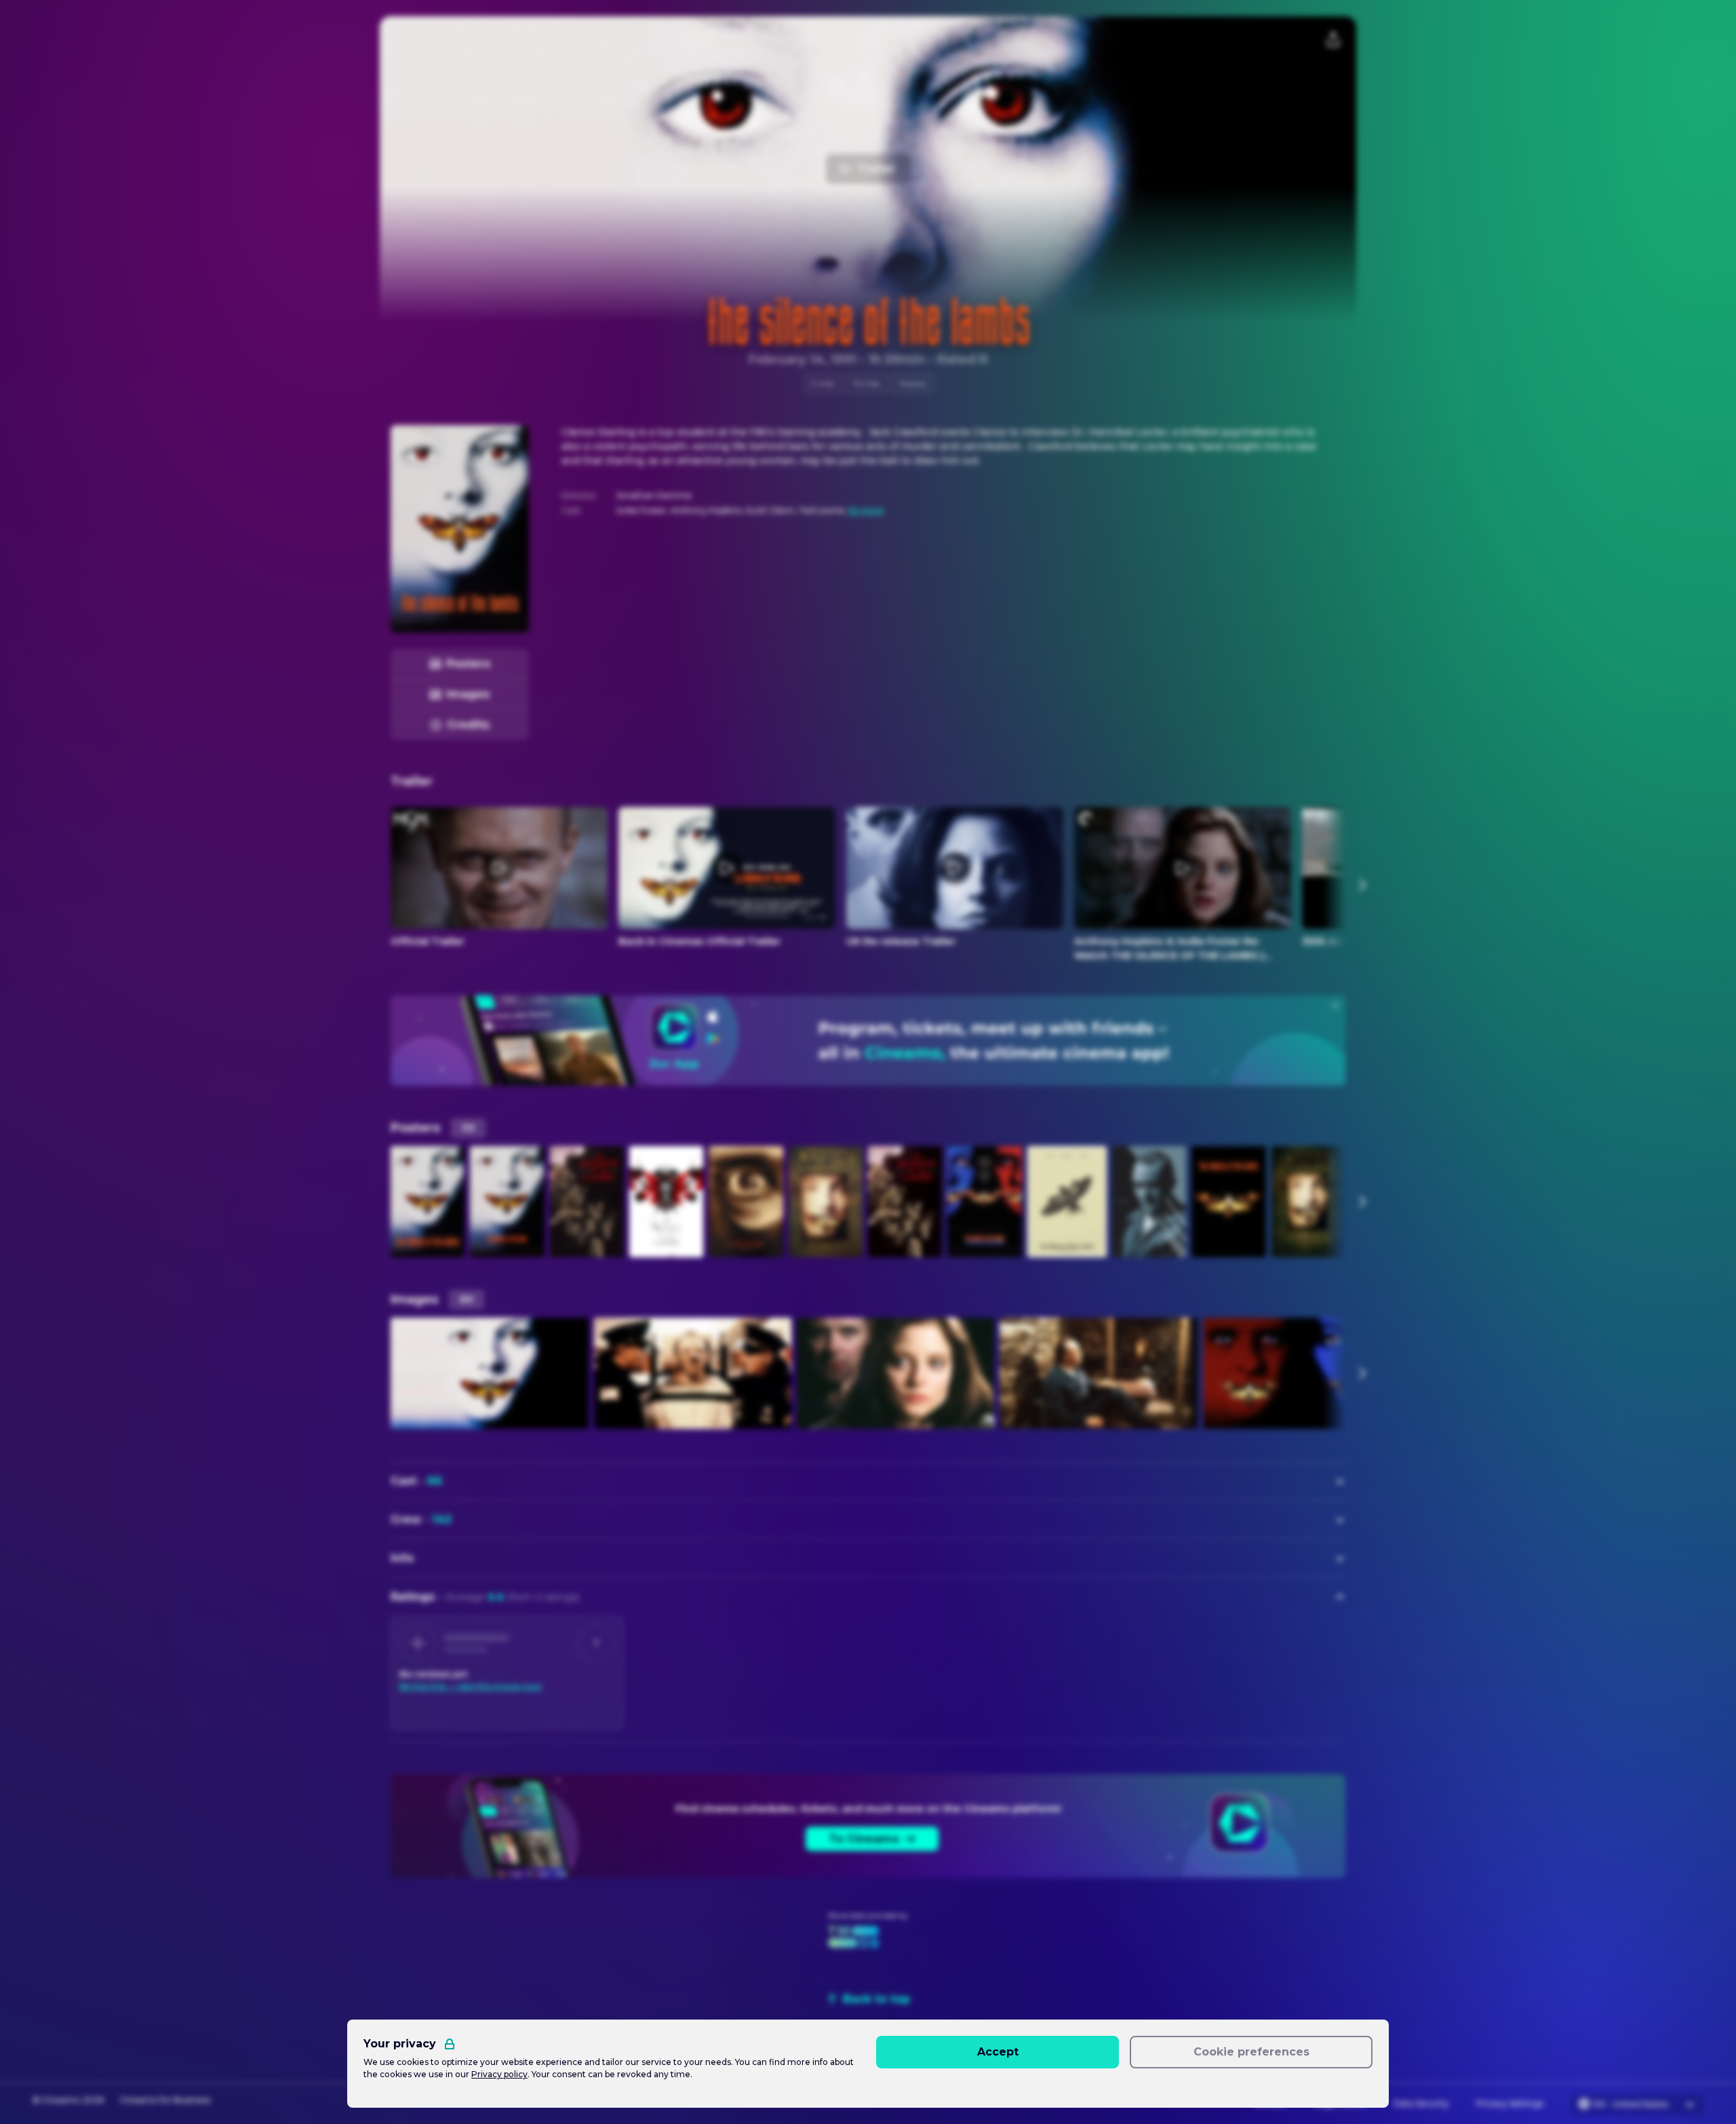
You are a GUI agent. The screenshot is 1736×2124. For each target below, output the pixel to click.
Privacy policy (499, 2074)
